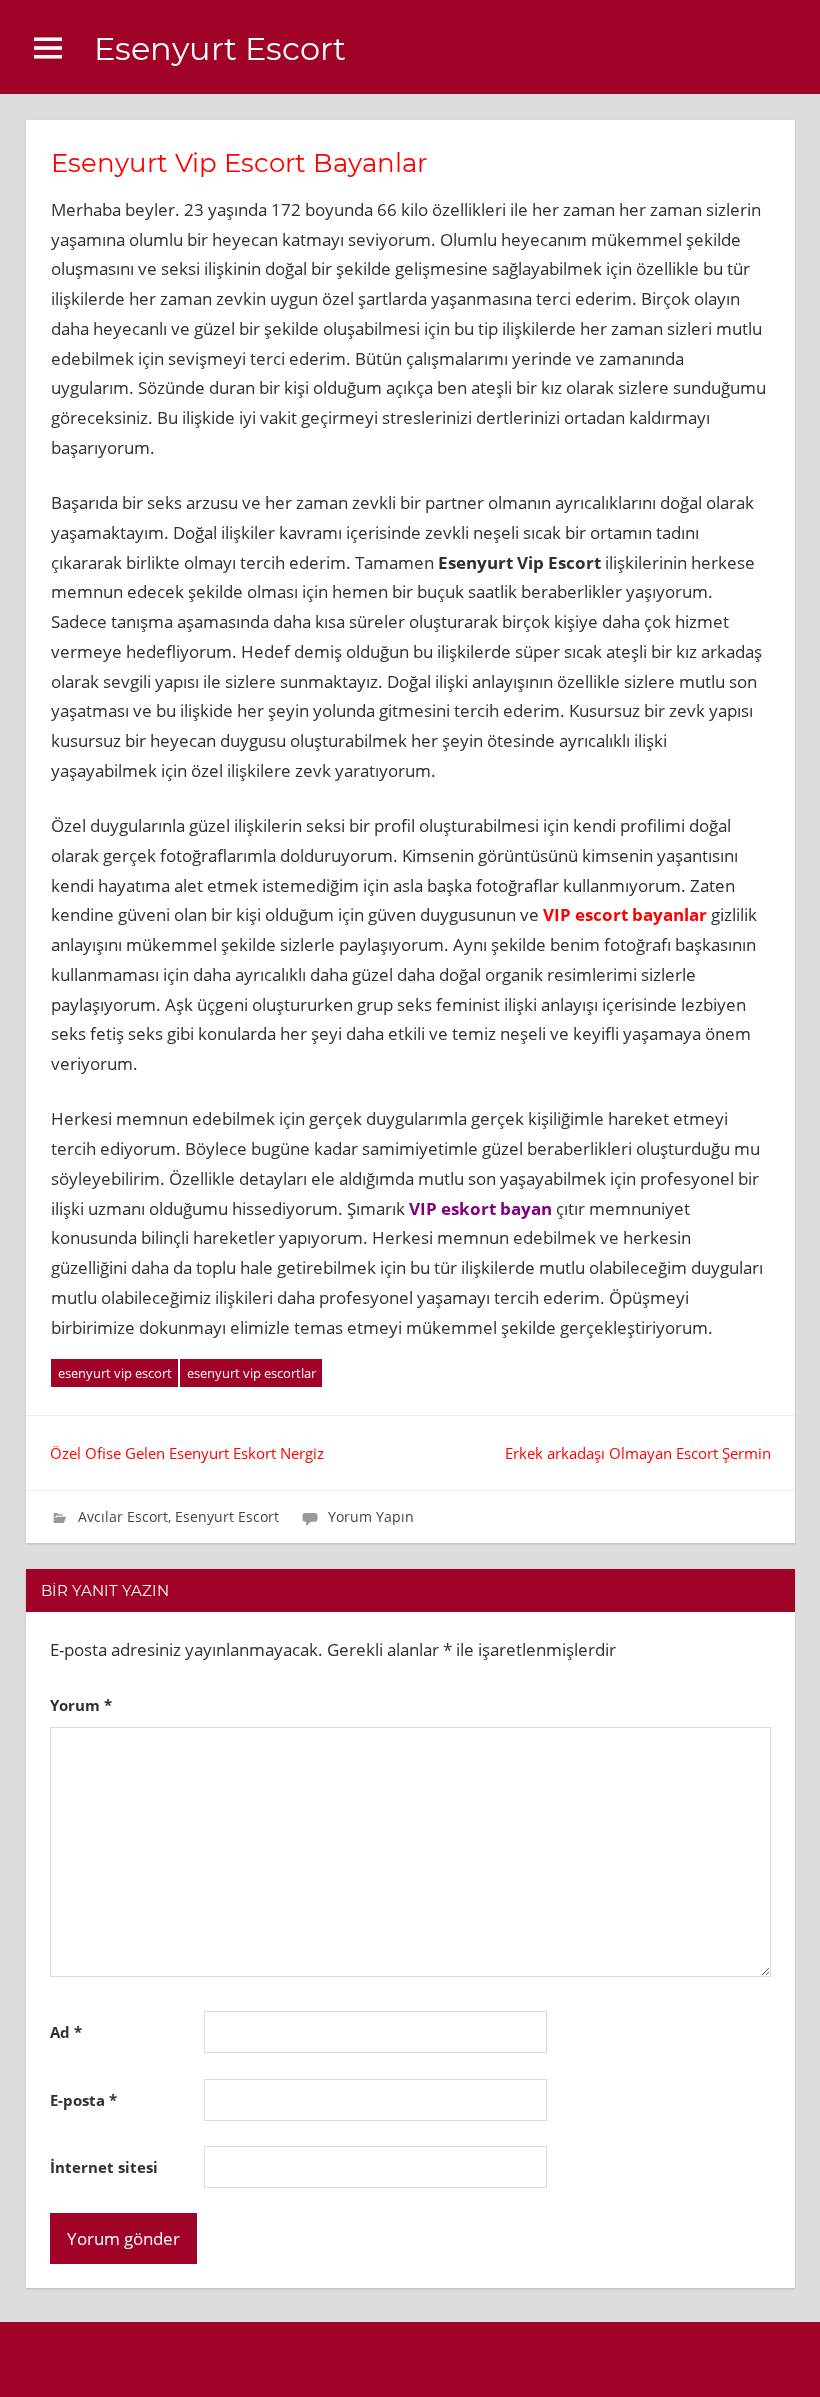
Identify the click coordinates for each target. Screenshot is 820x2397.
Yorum (81, 1705)
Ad (66, 2032)
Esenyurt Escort (220, 48)
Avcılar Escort (123, 1516)
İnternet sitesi (104, 2167)
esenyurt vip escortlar (251, 1373)
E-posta (83, 2100)
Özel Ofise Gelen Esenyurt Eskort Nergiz (187, 1453)
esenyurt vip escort (115, 1373)
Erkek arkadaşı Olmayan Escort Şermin (638, 1453)
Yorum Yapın (371, 1516)
